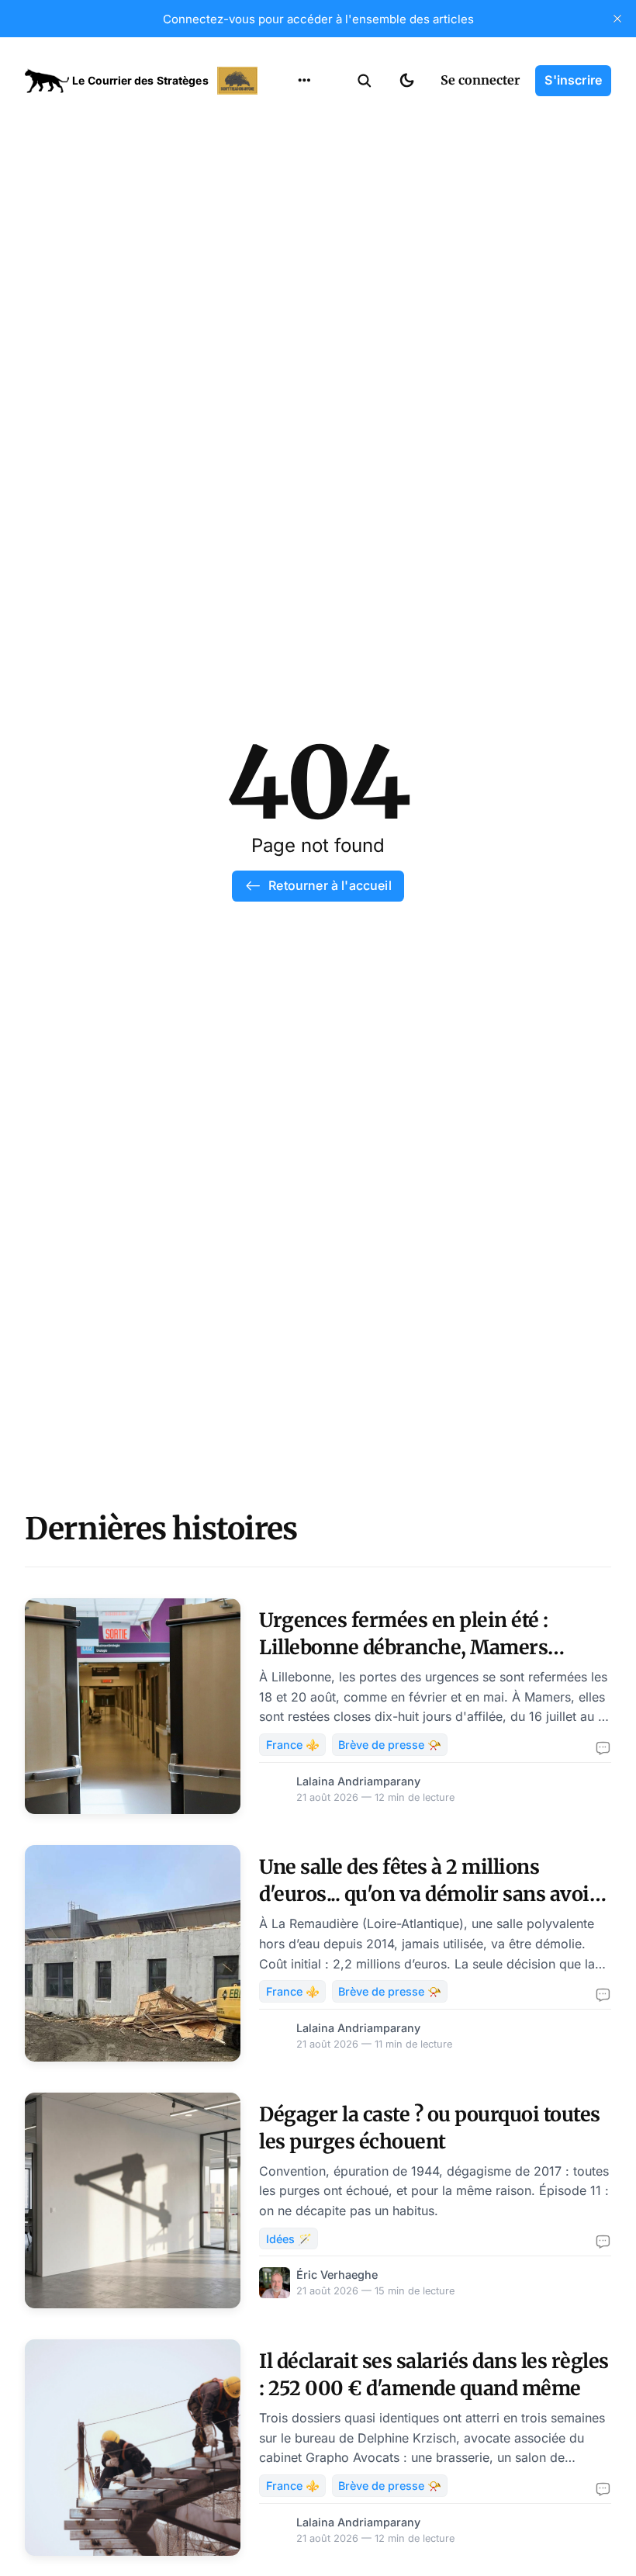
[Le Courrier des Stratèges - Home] (143, 81)
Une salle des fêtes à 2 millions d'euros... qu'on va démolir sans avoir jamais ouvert (429, 1894)
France (284, 177)
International (303, 147)
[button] (365, 81)
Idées (280, 207)
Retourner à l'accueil (330, 885)
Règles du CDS (304, 298)
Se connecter (480, 80)
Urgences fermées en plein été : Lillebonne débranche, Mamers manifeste (404, 1647)
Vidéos (284, 268)
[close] (617, 19)
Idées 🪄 (289, 2239)
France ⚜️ (293, 1745)
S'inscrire (573, 80)
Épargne (289, 237)
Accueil (285, 116)
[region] (304, 81)
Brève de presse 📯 (390, 1745)
